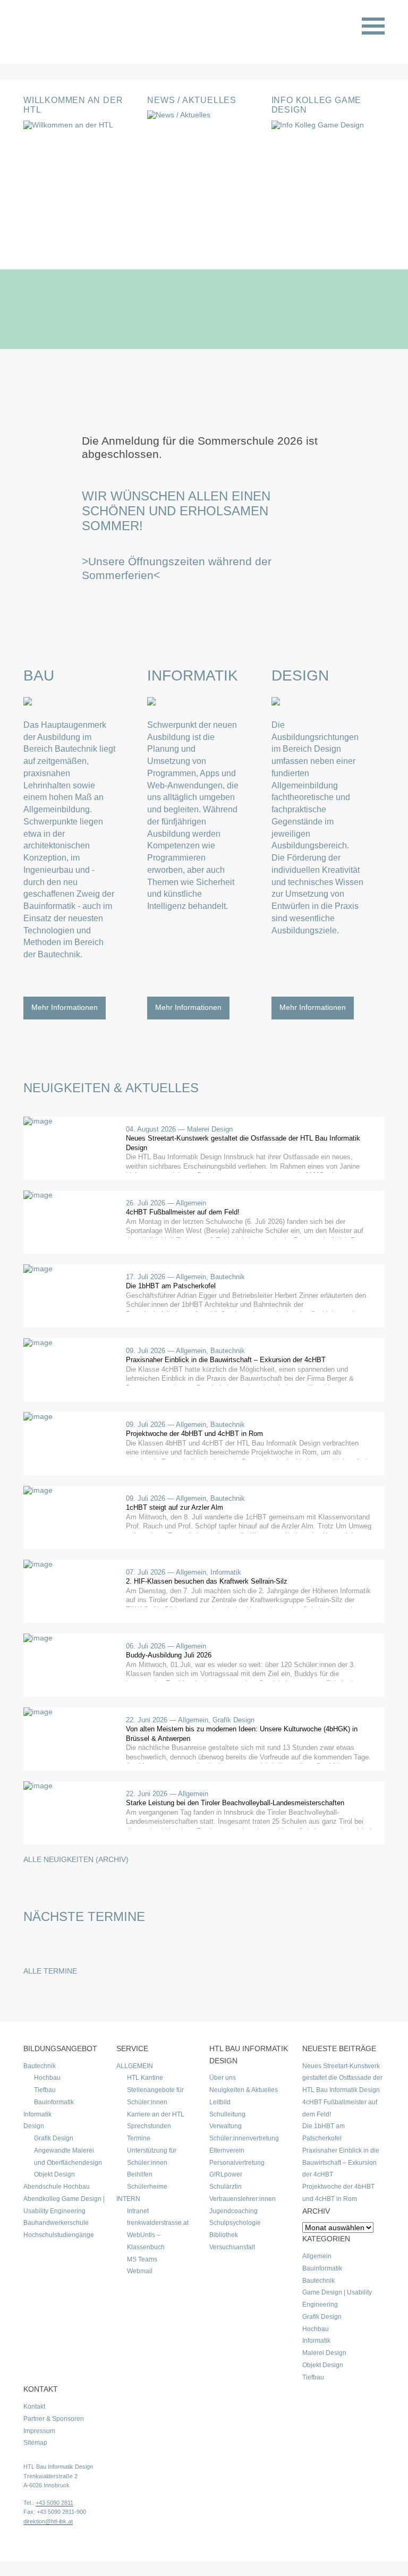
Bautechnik (40, 2066)
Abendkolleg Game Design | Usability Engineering (64, 2205)
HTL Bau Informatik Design (58, 2467)
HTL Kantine (145, 2078)
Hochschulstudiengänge (59, 2235)
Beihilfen (140, 2174)
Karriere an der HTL (156, 2114)
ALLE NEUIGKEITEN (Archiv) (76, 1859)
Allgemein (317, 2256)
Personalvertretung (237, 2163)
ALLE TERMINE (50, 1971)
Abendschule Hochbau (57, 2187)
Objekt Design (54, 2174)
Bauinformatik (54, 2102)
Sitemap (35, 2443)
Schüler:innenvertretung (244, 2138)
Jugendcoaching (233, 2211)
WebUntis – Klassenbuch (146, 2241)
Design (300, 675)
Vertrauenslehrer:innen (243, 2199)
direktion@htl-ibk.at (48, 2521)
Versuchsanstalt (232, 2247)
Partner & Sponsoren (54, 2419)
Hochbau (47, 2078)
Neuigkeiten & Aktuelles (244, 2090)
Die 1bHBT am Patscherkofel (324, 2132)
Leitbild (220, 2102)
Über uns (223, 2078)
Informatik (193, 675)
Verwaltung (226, 2126)
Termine (139, 2138)
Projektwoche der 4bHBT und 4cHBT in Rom (338, 2193)
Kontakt (34, 2407)
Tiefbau (45, 2090)
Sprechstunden (149, 2126)
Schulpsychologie (235, 2223)
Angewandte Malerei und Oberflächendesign (68, 2157)
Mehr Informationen (65, 1007)
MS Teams (142, 2259)
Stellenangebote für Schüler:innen (155, 2096)
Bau (39, 675)
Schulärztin (226, 2187)
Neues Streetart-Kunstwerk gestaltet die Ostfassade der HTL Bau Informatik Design (342, 2078)
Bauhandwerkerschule (56, 2223)
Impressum (39, 2431)
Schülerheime (147, 2187)
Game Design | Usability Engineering (337, 2298)
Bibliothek (224, 2235)
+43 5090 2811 (54, 2503)
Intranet (138, 2211)
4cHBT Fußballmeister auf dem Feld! (340, 2108)
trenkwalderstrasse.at (158, 2223)
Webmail (140, 2271)
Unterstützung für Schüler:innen (152, 2157)
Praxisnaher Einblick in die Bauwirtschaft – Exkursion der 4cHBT (341, 2163)
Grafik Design (54, 2138)
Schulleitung (227, 2114)
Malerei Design (324, 2353)
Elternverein (227, 2150)
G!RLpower (226, 2174)
